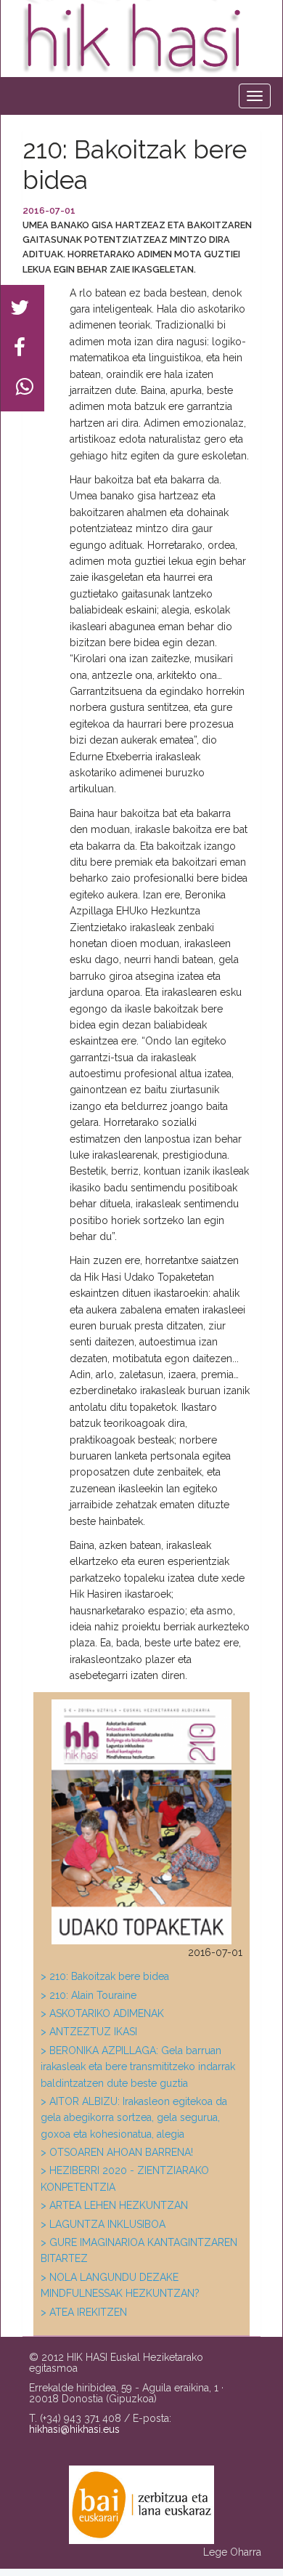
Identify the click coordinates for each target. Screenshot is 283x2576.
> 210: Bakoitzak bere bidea (105, 1976)
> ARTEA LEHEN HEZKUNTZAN (114, 2205)
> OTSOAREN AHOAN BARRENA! (117, 2152)
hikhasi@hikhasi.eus (74, 2429)
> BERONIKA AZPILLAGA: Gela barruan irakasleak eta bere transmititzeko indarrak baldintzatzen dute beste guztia (138, 2067)
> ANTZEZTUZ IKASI (89, 2032)
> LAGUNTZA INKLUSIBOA (103, 2224)
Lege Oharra (232, 2552)
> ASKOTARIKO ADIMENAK (102, 2013)
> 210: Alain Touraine (89, 1995)
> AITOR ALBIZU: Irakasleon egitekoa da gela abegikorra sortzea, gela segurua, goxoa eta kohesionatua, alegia (134, 2118)
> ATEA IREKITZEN (84, 2312)
